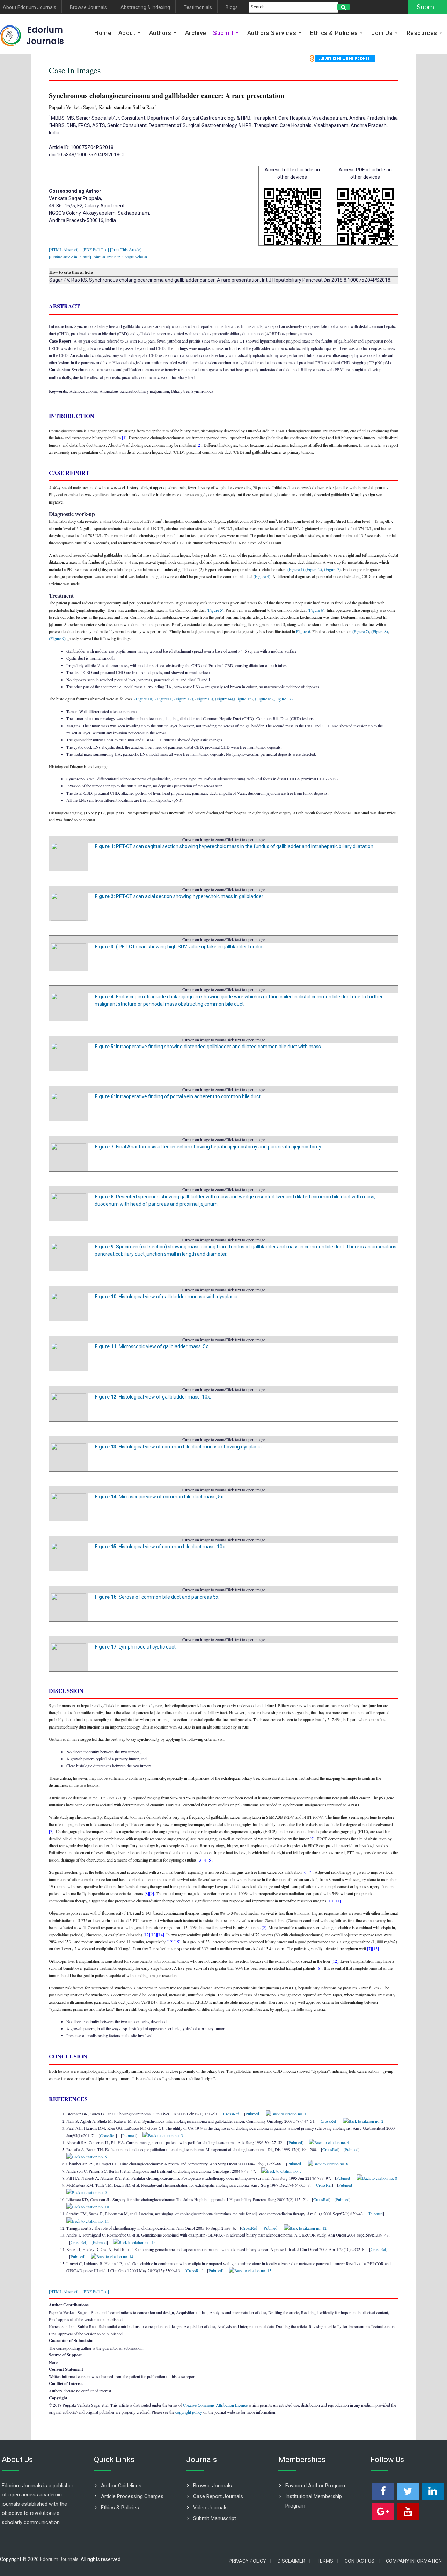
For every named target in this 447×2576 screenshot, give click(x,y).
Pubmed (252, 2114)
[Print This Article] (126, 249)
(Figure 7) (361, 631)
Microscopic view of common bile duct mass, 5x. (159, 1497)
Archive (196, 33)
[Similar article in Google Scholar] (120, 257)
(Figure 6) (316, 610)
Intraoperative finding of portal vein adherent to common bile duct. (178, 1096)
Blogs (232, 8)
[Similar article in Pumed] (70, 257)
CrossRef (231, 2114)
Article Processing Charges (132, 2496)
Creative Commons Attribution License (215, 2405)
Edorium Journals (59, 2559)
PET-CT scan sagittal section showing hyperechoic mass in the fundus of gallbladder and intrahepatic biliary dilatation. (235, 846)
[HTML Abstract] (64, 249)
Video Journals (210, 2508)
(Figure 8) (379, 631)
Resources (422, 33)
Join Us (382, 33)
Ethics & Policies (334, 33)
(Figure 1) (296, 569)
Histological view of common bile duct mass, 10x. (160, 1547)
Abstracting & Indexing (145, 8)
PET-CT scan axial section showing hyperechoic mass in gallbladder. (179, 896)
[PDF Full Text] (96, 249)
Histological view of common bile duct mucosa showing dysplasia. (179, 1447)
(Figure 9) (57, 638)
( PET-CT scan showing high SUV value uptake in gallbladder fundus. (180, 947)
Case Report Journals (218, 2496)
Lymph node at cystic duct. (136, 1647)
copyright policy (189, 2412)
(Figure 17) (283, 699)
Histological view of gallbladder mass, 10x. (153, 1397)
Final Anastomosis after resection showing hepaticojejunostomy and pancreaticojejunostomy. (208, 1147)
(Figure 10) (144, 699)
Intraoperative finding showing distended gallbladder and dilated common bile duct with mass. (208, 1047)
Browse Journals (88, 8)
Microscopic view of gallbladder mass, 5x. (152, 1346)
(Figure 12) (184, 699)
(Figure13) (204, 699)
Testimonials (198, 8)
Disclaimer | (294, 2561)
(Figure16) (263, 699)
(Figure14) (223, 699)
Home (103, 33)
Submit (427, 7)
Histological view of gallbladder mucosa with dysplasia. (167, 1297)
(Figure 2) (314, 569)
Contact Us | (362, 2561)
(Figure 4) (262, 576)
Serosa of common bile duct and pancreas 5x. (157, 1597)
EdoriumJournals (45, 35)
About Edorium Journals (30, 8)
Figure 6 (303, 631)
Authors (160, 33)
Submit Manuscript (215, 2518)
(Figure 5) (215, 610)
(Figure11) (164, 699)
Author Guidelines (121, 2486)
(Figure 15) (243, 699)
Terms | (328, 2561)
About (127, 33)
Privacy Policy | (250, 2561)
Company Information (414, 2561)
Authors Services (272, 33)
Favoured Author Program (315, 2486)
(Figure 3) (332, 569)
